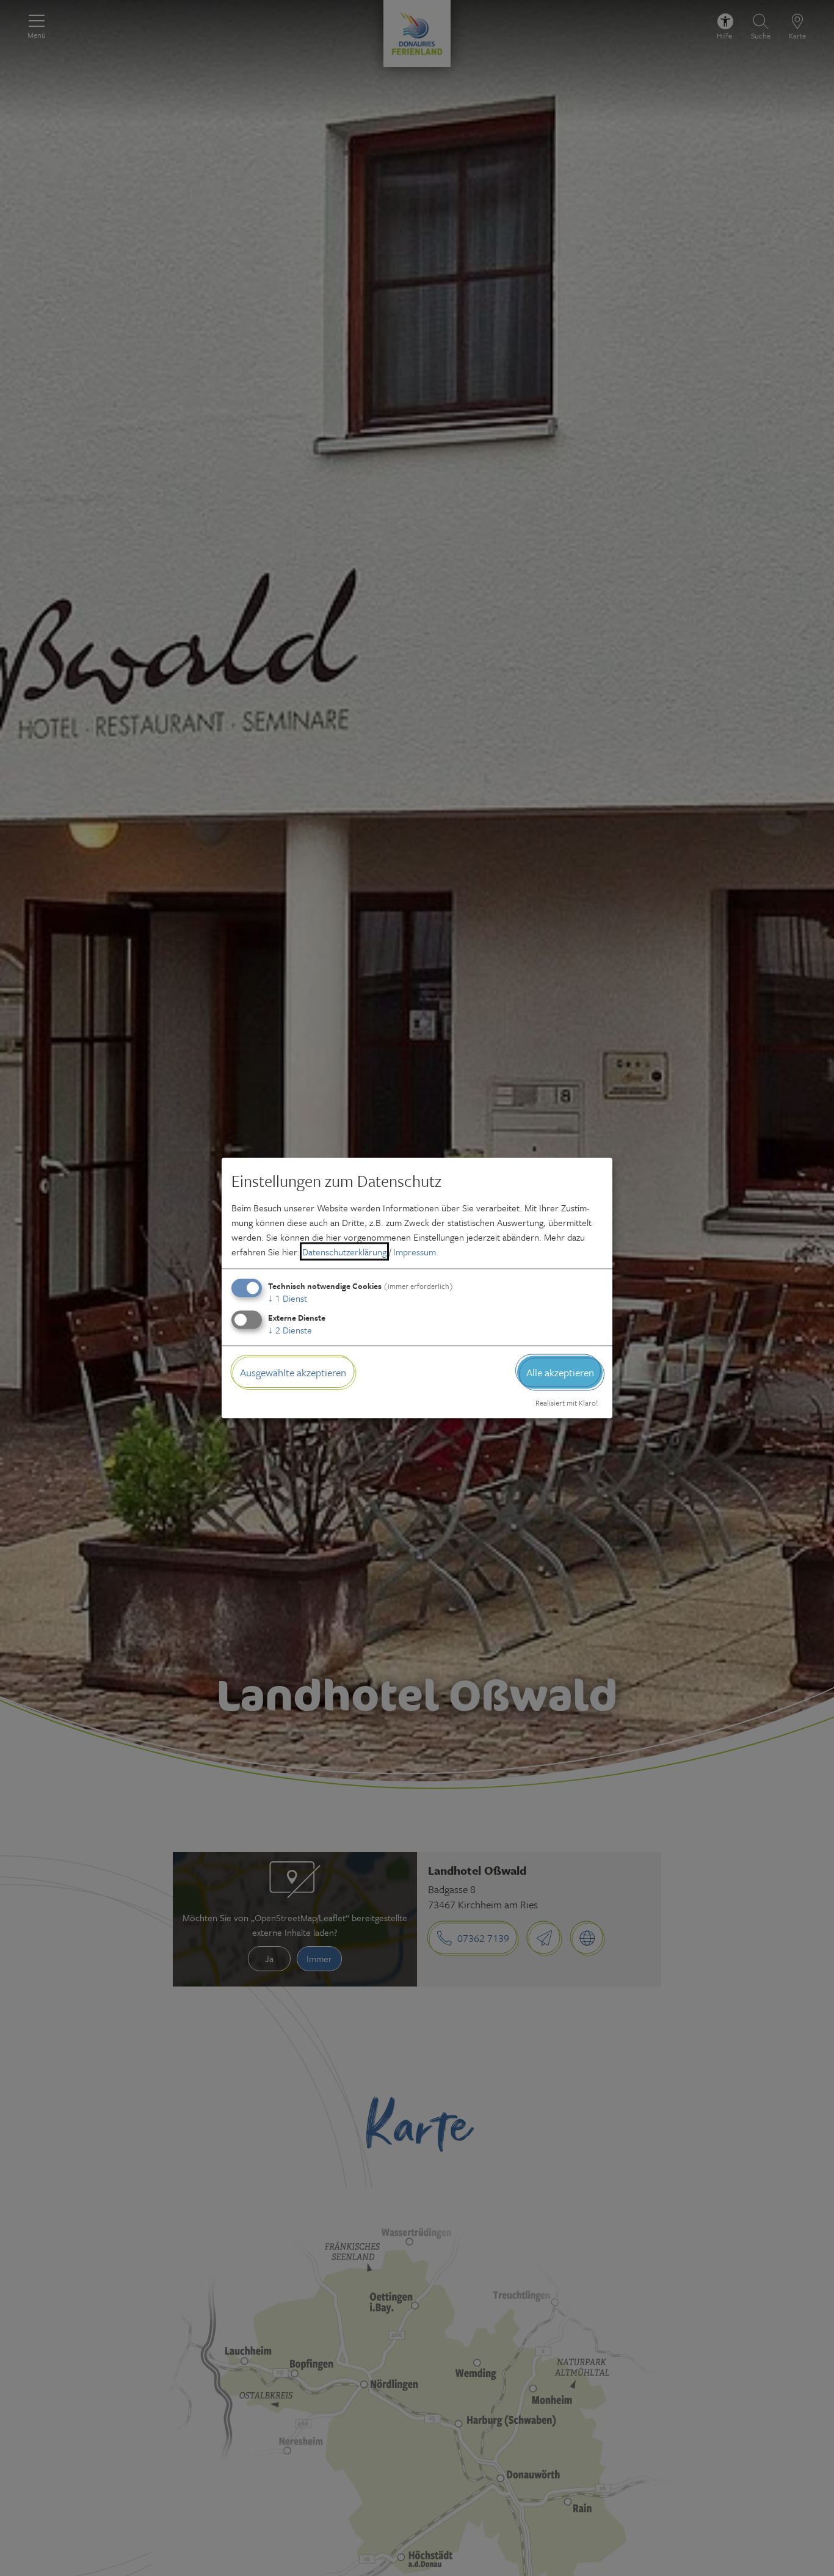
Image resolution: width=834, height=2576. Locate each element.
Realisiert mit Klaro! (567, 1403)
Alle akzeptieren (560, 1372)
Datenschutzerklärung (344, 1251)
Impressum (415, 1251)
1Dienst (288, 1297)
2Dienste (290, 1329)
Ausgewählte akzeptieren (293, 1372)
